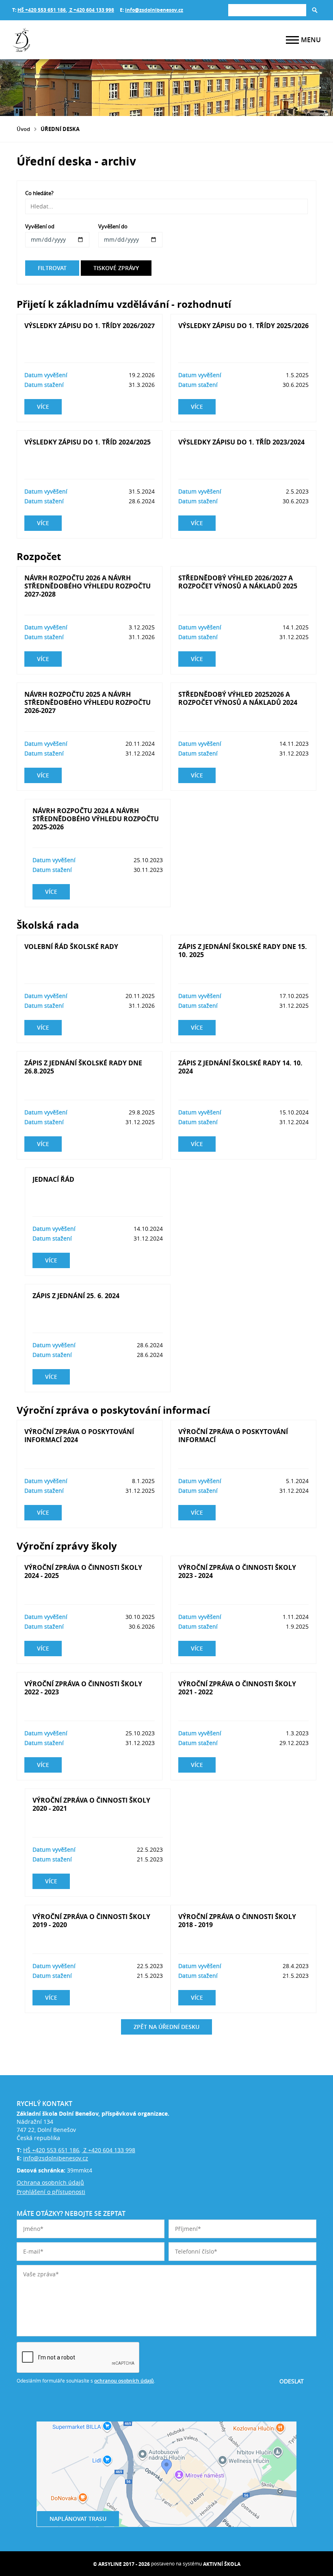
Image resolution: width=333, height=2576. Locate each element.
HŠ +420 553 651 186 (42, 10)
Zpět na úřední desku (166, 2027)
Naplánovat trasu (78, 2519)
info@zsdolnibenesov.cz (154, 10)
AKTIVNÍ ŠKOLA (222, 2564)
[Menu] (292, 40)
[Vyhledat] (315, 10)
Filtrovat (52, 268)
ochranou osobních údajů (124, 2381)
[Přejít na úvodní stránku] (61, 40)
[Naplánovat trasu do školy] (166, 2474)
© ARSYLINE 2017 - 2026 (121, 2564)
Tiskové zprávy (116, 268)
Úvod (23, 129)
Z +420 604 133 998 (91, 10)
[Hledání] (267, 10)
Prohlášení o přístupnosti (51, 2192)
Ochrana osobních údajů (50, 2182)
